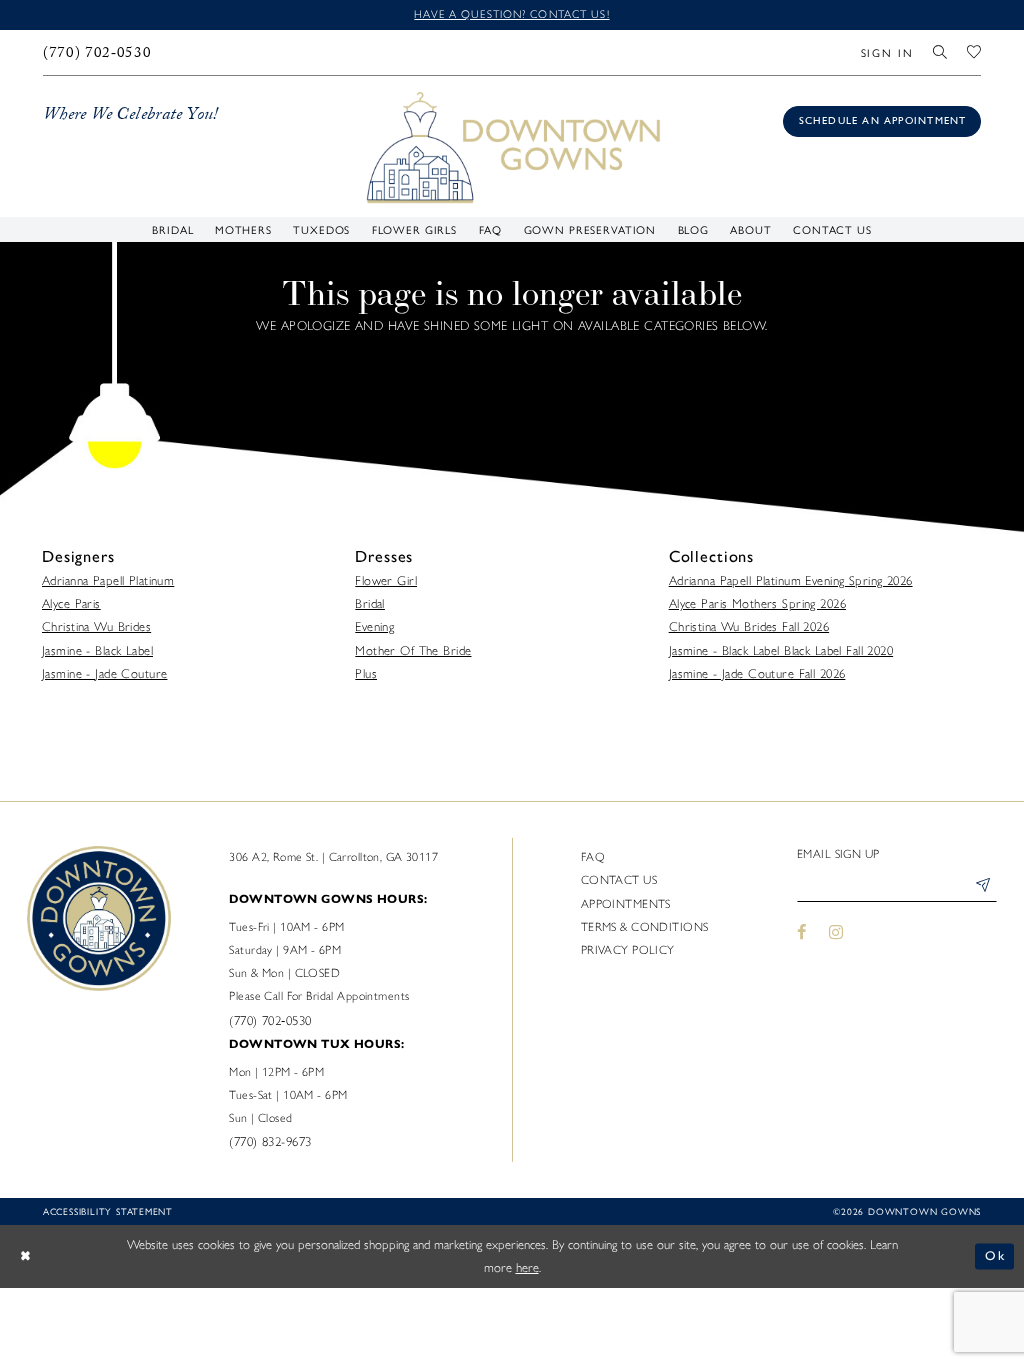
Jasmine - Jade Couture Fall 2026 (757, 673)
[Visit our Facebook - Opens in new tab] (802, 932)
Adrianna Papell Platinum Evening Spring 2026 (791, 580)
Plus (366, 673)
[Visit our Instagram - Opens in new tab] (836, 932)
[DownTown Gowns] (512, 145)
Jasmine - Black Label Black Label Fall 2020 (781, 650)
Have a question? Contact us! (511, 14)
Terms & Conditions (645, 927)
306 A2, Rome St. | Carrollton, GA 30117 (333, 857)
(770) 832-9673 (270, 1141)
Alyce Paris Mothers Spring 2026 (757, 603)
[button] (887, 52)
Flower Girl (386, 580)
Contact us (619, 880)
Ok (995, 1256)
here (527, 1267)
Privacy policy (628, 950)
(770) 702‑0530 (270, 1020)
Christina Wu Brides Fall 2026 (749, 626)
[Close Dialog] (25, 1256)
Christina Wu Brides (96, 626)
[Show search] (941, 52)
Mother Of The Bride (413, 650)
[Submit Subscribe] (982, 886)
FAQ (593, 857)
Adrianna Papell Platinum (108, 580)
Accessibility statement (108, 1211)
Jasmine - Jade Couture (104, 673)
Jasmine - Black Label (97, 650)
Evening (374, 626)
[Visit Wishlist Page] (974, 52)
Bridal (370, 603)
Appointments (626, 904)
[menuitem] (97, 52)
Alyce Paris (71, 603)
